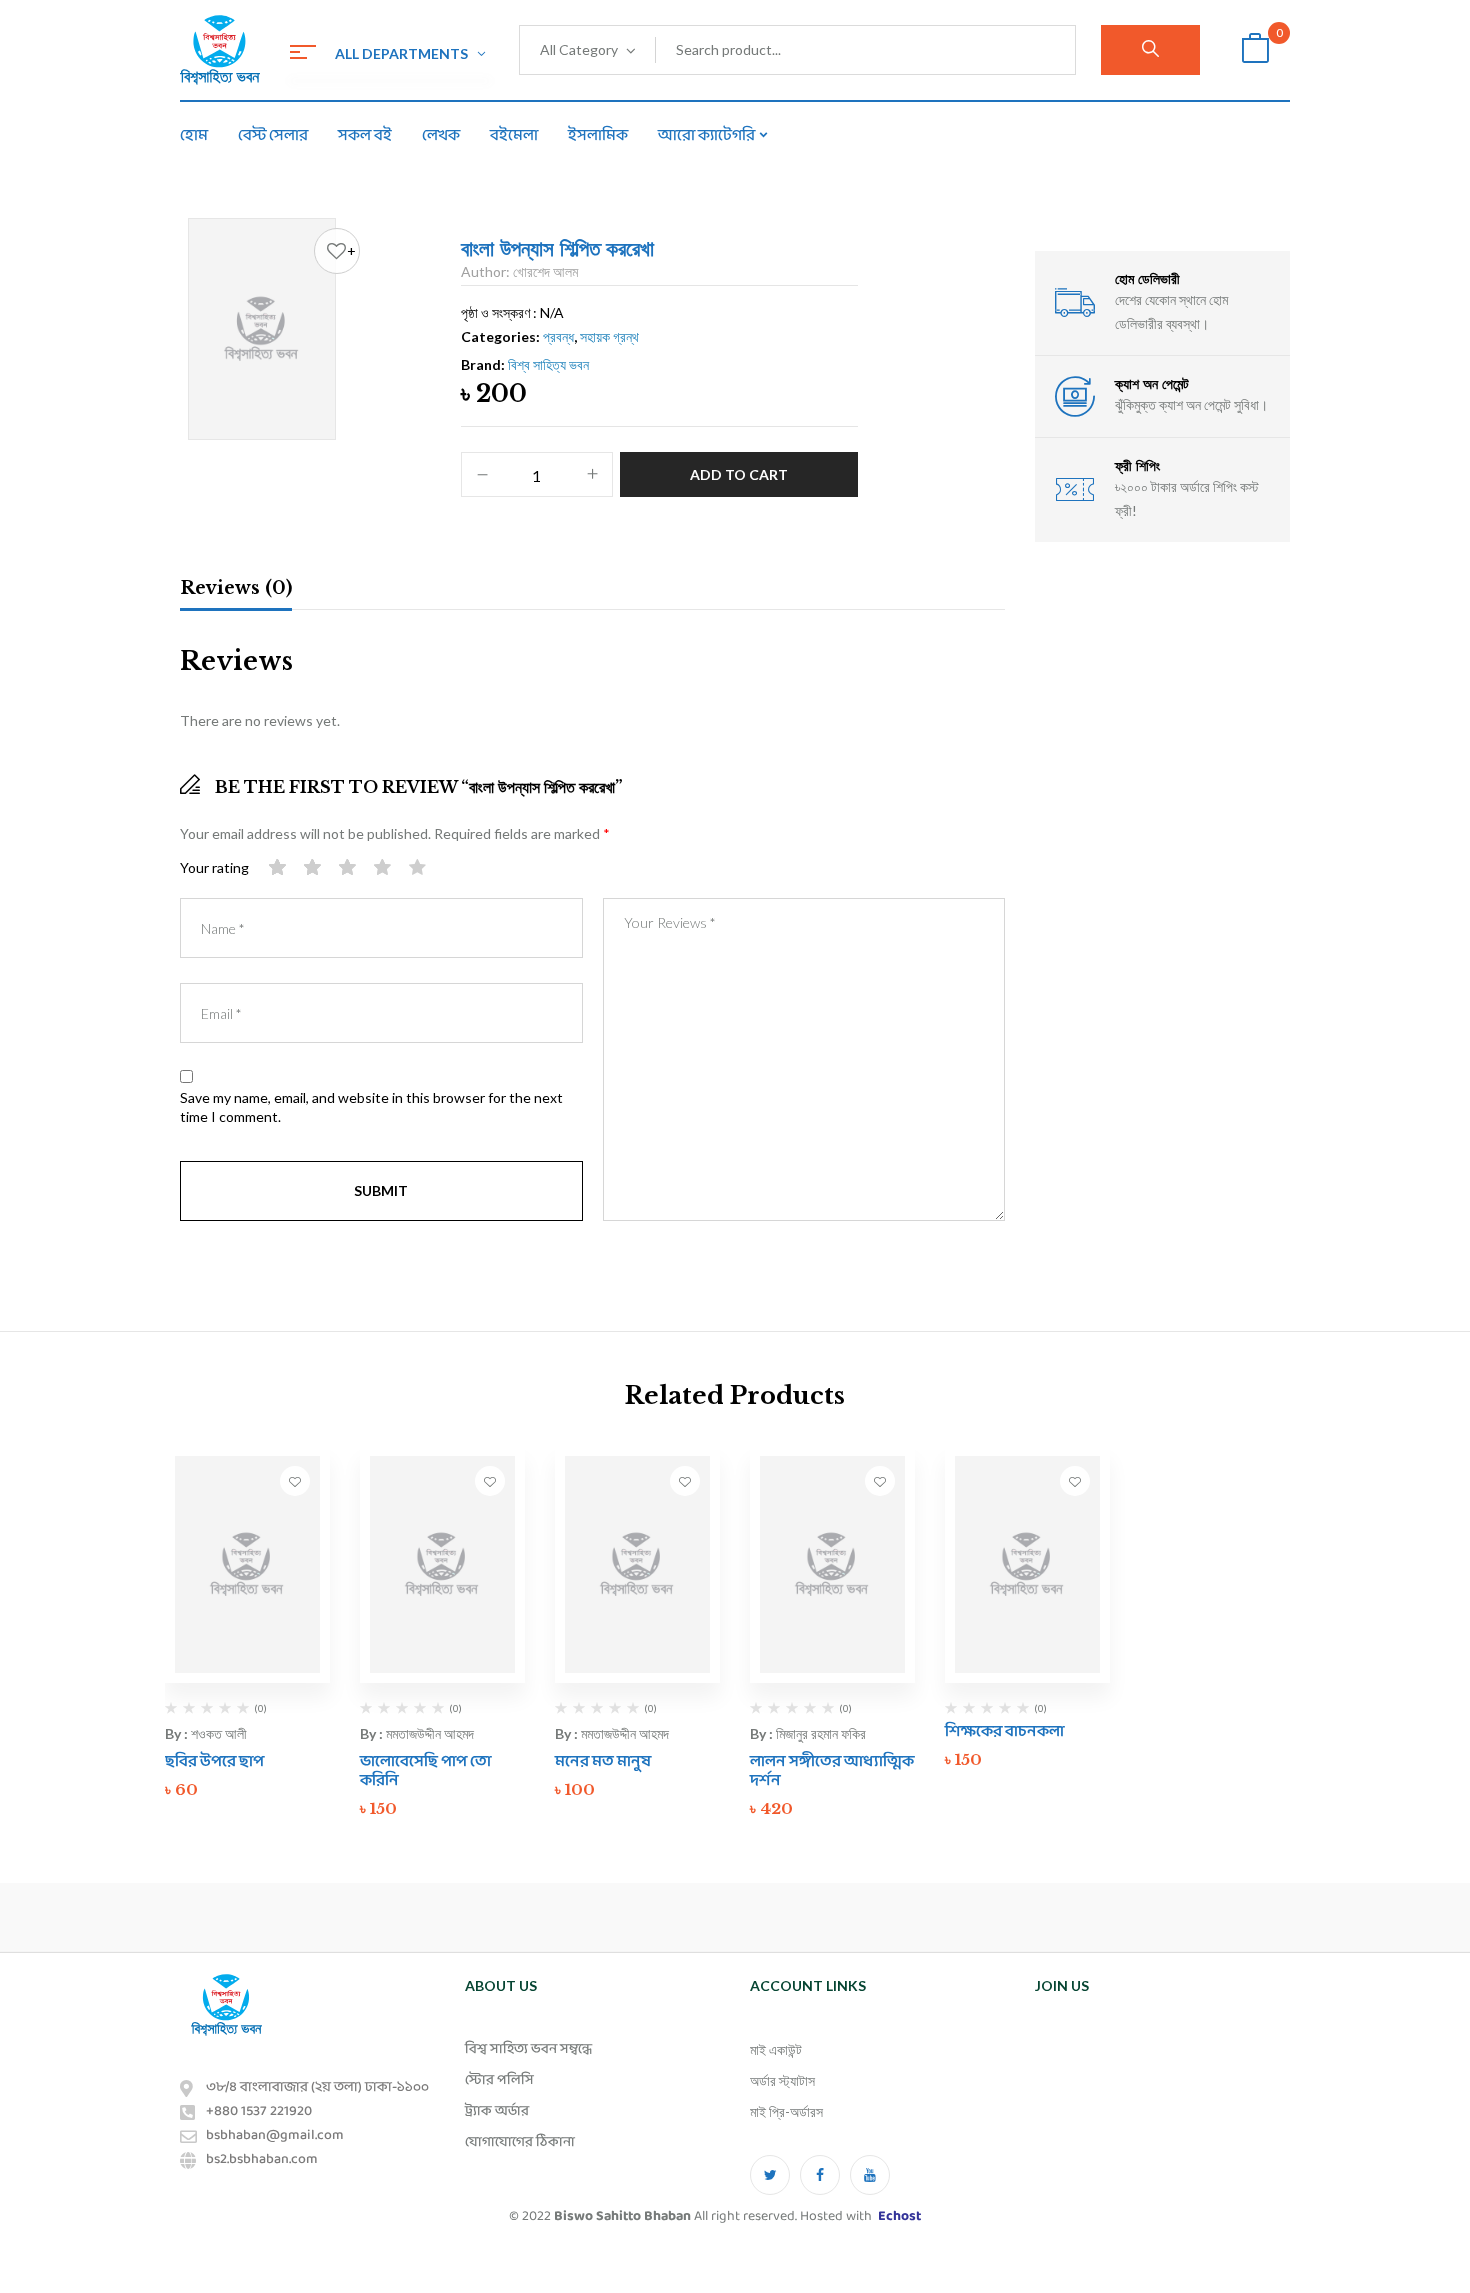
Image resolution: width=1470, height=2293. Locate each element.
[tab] (236, 591)
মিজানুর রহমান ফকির (821, 1733)
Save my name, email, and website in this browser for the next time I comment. (371, 1107)
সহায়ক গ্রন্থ (609, 336)
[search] (1150, 50)
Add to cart (739, 474)
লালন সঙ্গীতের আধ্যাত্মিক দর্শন (832, 1771)
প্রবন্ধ (558, 336)
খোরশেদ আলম (545, 271)
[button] (1255, 50)
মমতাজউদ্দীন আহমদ (430, 1733)
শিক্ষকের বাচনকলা (1004, 1731)
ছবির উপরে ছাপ (214, 1761)
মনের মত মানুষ (603, 1761)
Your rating (214, 867)
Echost (899, 2216)
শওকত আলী (219, 1733)
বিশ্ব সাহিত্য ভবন (548, 364)
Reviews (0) (236, 588)
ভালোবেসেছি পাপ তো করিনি (425, 1771)
